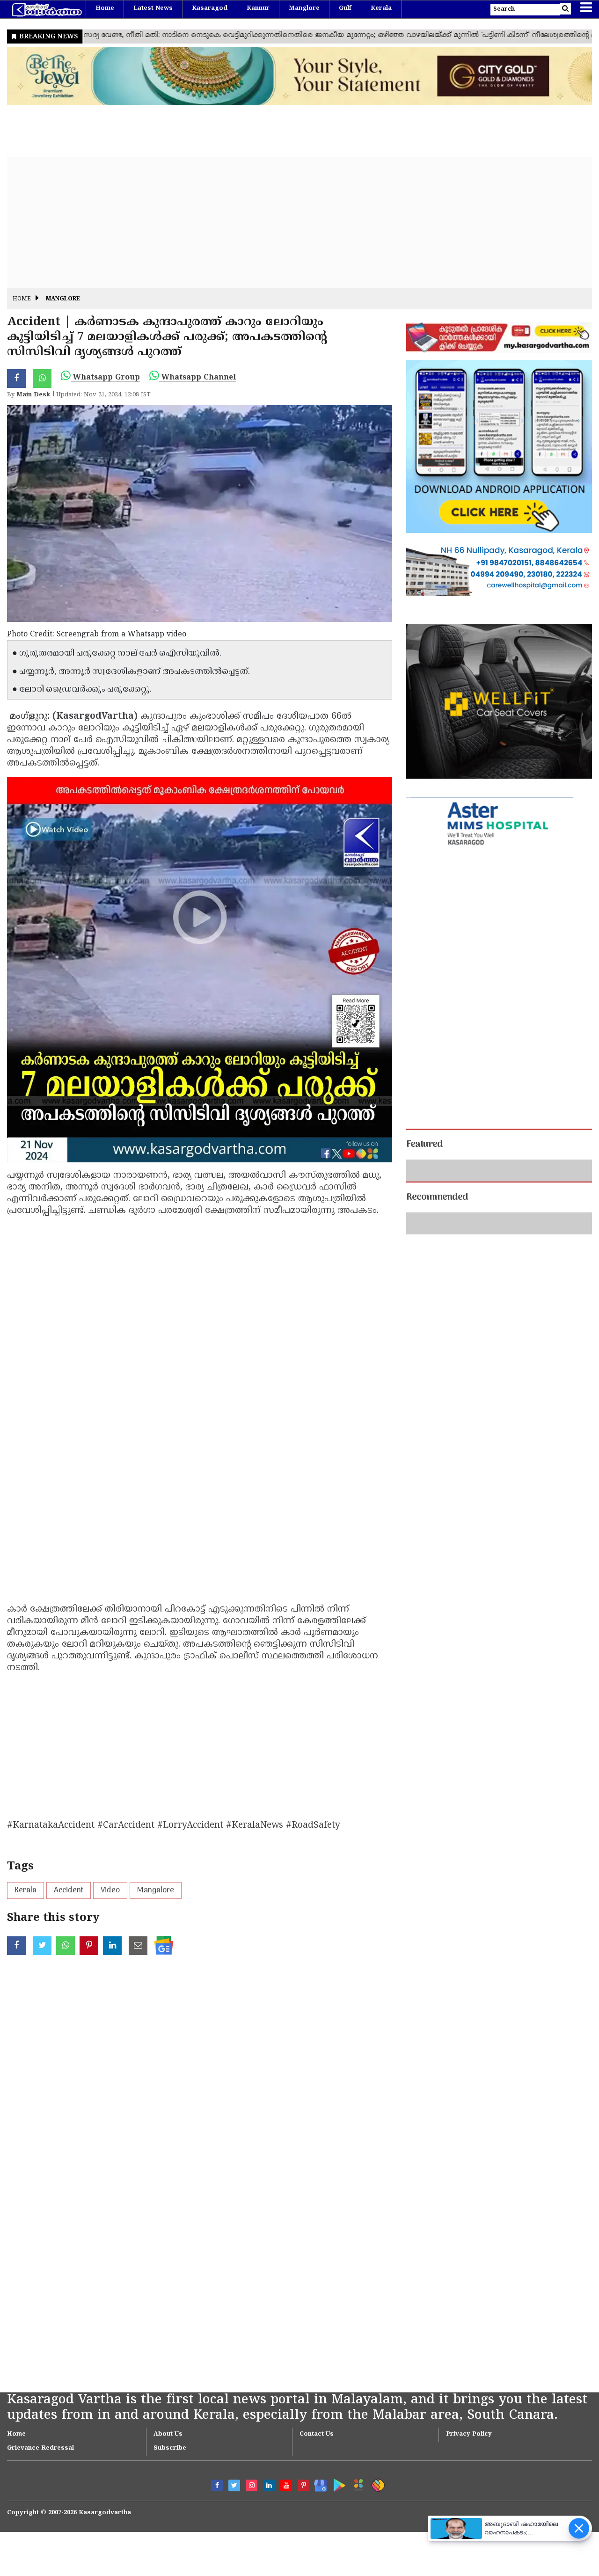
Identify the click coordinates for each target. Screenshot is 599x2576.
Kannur (258, 8)
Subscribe (170, 2448)
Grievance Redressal (40, 2448)
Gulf (345, 8)
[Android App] (337, 2484)
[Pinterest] (303, 2485)
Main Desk (33, 395)
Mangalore (156, 1890)
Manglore (304, 8)
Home (105, 8)
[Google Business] (318, 2484)
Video (110, 1890)
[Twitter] (234, 2485)
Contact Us (317, 2434)
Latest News (153, 8)
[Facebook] (217, 2485)
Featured (424, 1145)
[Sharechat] (376, 2484)
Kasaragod (210, 8)
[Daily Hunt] (357, 2484)
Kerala (381, 8)
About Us (168, 2434)
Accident (69, 1890)
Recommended (437, 1317)
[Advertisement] (288, 222)
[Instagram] (252, 2485)
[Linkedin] (269, 2485)
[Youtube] (286, 2485)
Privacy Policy (469, 2434)
